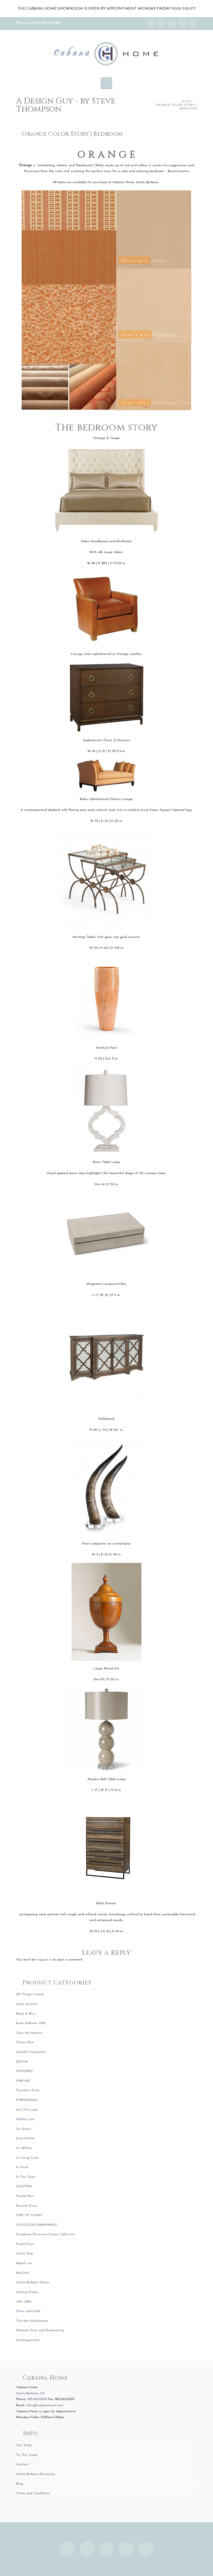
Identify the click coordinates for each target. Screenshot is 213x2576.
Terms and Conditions (33, 2493)
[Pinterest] (192, 23)
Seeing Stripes (27, 2292)
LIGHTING (24, 2186)
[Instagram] (150, 23)
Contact (22, 2464)
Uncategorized (28, 2340)
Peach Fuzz (25, 2244)
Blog (20, 2484)
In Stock (22, 2167)
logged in (44, 1960)
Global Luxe (25, 2119)
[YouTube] (182, 23)
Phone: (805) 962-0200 (38, 23)
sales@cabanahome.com (45, 2405)
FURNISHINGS (27, 2100)
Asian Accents (27, 2004)
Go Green (24, 2129)
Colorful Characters (31, 2052)
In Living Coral (27, 2158)
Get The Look (27, 2110)
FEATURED (24, 2071)
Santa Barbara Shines (33, 2282)
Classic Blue (25, 2042)
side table (24, 2302)
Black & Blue (26, 2014)
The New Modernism (32, 2321)
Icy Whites (24, 2148)
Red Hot (23, 2273)
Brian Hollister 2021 (31, 2023)
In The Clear (26, 2177)
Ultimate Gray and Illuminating (40, 2330)
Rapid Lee (24, 2263)
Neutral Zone (27, 2206)
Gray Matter (26, 2138)
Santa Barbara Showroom (35, 2474)
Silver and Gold (28, 2311)
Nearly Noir (25, 2196)
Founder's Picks (28, 2090)
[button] (106, 83)
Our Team (24, 2445)
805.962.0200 (37, 2399)
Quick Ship (25, 2254)
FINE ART (23, 2081)
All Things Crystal (30, 1994)
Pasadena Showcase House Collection (45, 2234)
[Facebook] (161, 23)
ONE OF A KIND (29, 2215)
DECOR (22, 2062)
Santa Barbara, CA (30, 2393)
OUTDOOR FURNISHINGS (36, 2225)
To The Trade (27, 2455)
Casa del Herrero (29, 2033)
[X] (171, 23)
